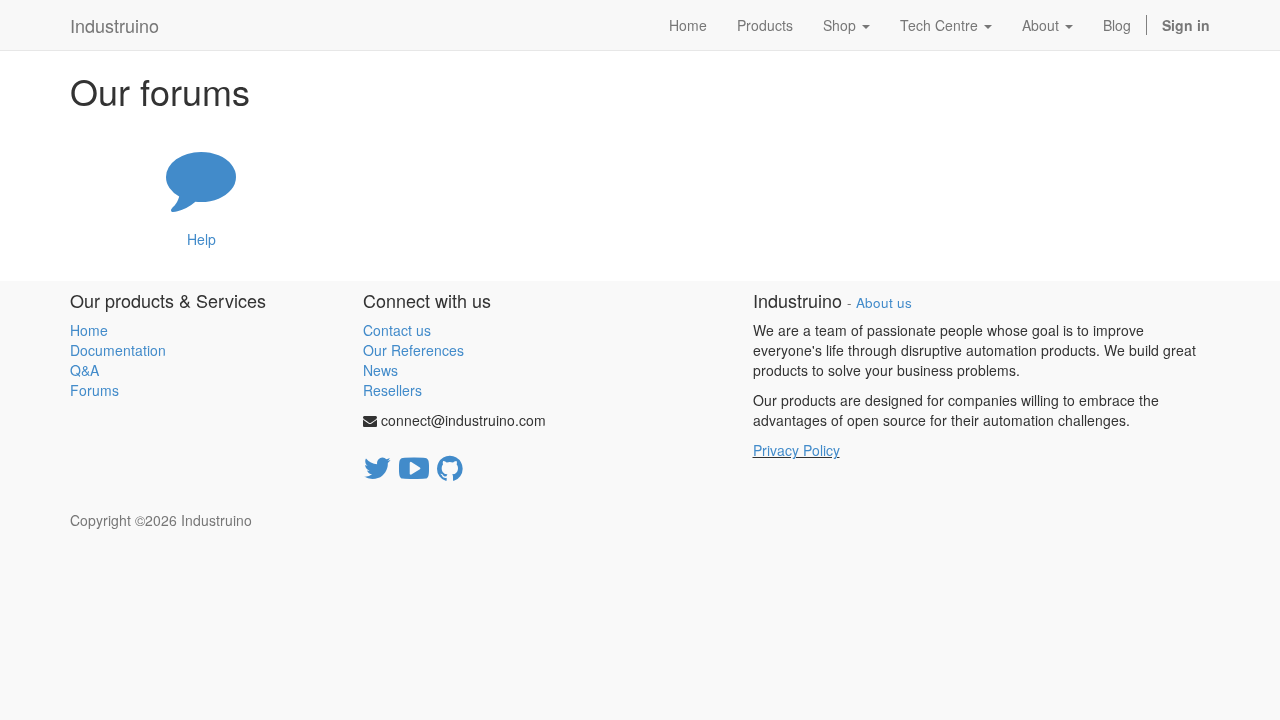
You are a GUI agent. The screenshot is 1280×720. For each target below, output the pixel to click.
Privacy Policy (796, 450)
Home (89, 330)
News (380, 370)
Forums (94, 390)
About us (884, 302)
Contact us (397, 330)
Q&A (84, 370)
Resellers (392, 390)
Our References (413, 350)
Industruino (114, 25)
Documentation (118, 350)
